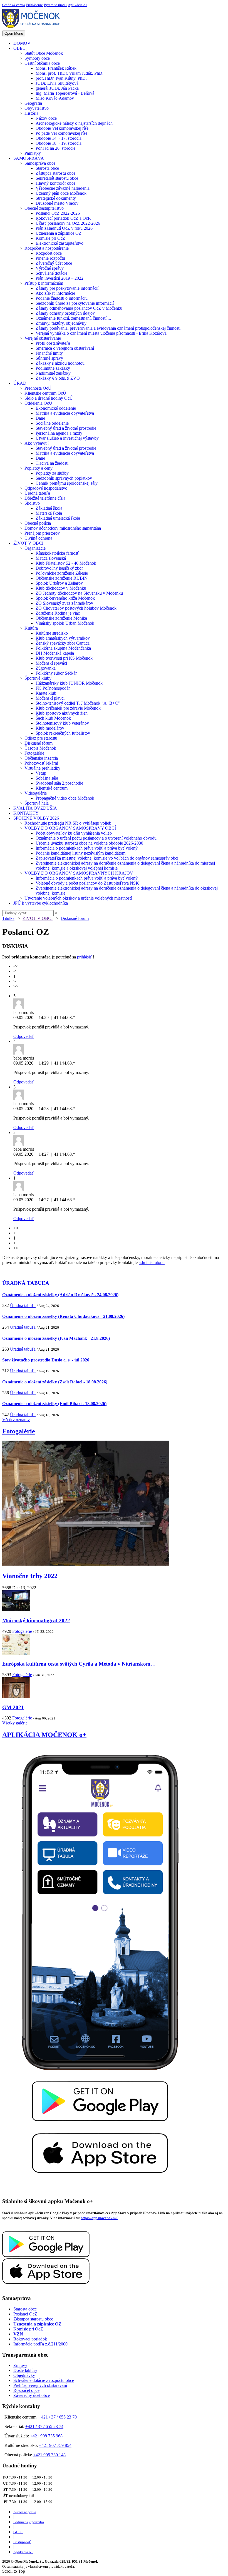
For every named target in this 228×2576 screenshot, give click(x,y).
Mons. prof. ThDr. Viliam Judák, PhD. (70, 73)
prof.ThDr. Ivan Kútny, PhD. (61, 78)
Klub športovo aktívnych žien (62, 713)
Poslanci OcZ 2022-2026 (58, 213)
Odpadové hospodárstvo (46, 488)
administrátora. (152, 1262)
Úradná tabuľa (37, 493)
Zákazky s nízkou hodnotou (60, 363)
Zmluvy (20, 2365)
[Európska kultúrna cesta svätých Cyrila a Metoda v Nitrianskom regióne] (16, 1653)
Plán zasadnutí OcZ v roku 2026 (64, 228)
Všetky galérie (15, 1723)
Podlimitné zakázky (53, 368)
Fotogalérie (34, 753)
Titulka (8, 918)
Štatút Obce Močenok (44, 53)
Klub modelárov (50, 728)
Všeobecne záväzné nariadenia (63, 188)
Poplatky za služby (52, 473)
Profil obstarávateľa (53, 343)
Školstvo (32, 503)
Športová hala (37, 803)
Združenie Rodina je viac (58, 613)
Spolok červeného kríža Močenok (65, 598)
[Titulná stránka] (33, 28)
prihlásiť (84, 957)
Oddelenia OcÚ (38, 403)
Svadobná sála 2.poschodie (59, 783)
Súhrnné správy (49, 358)
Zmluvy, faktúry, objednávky (61, 323)
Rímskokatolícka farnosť (57, 553)
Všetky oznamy (16, 1420)
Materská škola (49, 513)
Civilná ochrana (38, 538)
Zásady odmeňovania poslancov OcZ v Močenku (79, 308)
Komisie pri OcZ (50, 238)
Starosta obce (47, 168)
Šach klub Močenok (53, 718)
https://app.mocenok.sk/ (99, 2218)
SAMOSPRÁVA (29, 158)
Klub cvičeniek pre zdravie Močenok (68, 708)
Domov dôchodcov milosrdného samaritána (63, 528)
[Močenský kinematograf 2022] (16, 1610)
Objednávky (24, 2375)
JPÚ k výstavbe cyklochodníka (41, 903)
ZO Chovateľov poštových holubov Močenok (76, 608)
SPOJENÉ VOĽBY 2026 (36, 818)
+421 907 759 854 (55, 2445)
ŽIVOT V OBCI (28, 543)
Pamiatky (33, 153)
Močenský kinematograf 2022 (36, 1620)
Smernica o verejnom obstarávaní (65, 348)
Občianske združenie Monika (61, 618)
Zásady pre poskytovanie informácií (67, 288)
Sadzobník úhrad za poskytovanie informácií (75, 303)
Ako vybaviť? (37, 443)
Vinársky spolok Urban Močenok (65, 623)
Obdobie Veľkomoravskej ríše (62, 128)
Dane (40, 418)
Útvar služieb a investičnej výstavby (67, 438)
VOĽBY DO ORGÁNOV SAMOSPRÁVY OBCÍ (70, 828)
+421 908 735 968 (46, 2436)
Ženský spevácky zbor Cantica (63, 643)
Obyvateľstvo (37, 108)
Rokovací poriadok (30, 2339)
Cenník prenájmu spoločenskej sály (67, 483)
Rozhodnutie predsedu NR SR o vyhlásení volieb (68, 823)
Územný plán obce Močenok (61, 193)
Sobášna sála (47, 778)
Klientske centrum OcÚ (45, 393)
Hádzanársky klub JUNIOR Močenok (69, 683)
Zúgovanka (46, 668)
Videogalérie (36, 793)
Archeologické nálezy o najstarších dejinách (74, 123)
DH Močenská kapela (55, 653)
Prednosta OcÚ (38, 388)
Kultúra (31, 628)
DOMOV (22, 43)
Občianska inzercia (41, 758)
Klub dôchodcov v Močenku (61, 588)
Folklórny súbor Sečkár (56, 673)
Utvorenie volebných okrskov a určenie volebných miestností (78, 898)
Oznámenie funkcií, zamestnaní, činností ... (73, 318)
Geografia (33, 103)
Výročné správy (50, 268)
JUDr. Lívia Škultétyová (57, 83)
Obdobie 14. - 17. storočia (59, 138)
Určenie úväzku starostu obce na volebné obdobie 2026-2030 (89, 843)
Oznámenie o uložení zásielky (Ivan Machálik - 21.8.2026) (56, 1338)
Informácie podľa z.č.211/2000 (40, 2344)
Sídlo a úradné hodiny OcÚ (49, 398)
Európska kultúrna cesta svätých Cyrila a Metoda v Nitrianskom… (79, 1664)
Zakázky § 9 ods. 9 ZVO (58, 378)
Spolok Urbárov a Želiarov (59, 583)
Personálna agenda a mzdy (59, 433)
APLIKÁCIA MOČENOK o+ (44, 1735)
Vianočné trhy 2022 (30, 1576)
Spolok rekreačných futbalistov (63, 733)
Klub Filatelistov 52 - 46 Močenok (66, 563)
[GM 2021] (16, 1697)
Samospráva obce (40, 163)
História (31, 113)
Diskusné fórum (39, 743)
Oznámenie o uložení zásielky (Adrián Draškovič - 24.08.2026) (60, 1295)
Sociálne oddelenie (52, 423)
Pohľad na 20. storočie (55, 148)
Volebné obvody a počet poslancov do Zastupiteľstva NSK (87, 883)
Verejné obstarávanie (43, 338)
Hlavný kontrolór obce (55, 183)
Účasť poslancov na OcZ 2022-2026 (68, 223)
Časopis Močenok (40, 748)
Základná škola (49, 508)
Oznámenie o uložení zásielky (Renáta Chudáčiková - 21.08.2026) (63, 1316)
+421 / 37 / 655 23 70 (58, 2417)
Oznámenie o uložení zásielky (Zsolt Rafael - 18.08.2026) (55, 1382)
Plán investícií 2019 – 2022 (60, 278)
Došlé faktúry (25, 2370)
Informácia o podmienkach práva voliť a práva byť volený (87, 848)
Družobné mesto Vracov (57, 203)
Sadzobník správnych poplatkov (64, 478)
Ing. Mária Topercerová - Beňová (65, 93)
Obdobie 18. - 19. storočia (59, 143)
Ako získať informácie (55, 293)
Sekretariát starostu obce (57, 178)
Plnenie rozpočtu (50, 258)
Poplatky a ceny (39, 468)
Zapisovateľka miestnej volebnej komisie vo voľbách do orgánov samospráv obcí (107, 858)
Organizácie (35, 548)
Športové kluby (38, 678)
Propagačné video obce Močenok (65, 798)
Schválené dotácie (51, 273)
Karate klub (46, 693)
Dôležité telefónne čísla (45, 498)
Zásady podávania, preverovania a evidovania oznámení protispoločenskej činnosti (108, 328)
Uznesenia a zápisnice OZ (59, 233)
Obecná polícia (38, 523)
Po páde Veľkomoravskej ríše (61, 133)
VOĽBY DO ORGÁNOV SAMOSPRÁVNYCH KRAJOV (79, 873)
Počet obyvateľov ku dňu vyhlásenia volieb (74, 833)
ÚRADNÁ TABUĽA (26, 1283)
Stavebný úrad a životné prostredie (66, 428)
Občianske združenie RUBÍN (62, 578)
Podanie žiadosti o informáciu (62, 298)
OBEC (19, 48)
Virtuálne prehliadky (42, 768)
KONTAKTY (26, 813)
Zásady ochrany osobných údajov (65, 313)
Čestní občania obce (42, 63)
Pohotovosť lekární (41, 763)
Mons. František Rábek (56, 68)
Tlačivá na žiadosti (52, 463)
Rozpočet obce (49, 253)
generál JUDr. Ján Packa (57, 88)
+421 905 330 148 (49, 2455)
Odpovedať (23, 1036)
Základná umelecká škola (58, 518)
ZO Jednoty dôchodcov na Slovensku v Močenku (79, 593)
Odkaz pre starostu (41, 738)
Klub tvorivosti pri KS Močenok (64, 658)
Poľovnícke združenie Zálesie (62, 573)
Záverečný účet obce (54, 263)
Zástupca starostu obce (55, 173)
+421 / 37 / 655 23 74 (44, 2426)
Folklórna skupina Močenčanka (63, 648)
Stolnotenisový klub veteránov (62, 723)
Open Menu (14, 33)
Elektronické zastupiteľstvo (60, 243)
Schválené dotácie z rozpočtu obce (44, 2380)
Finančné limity (49, 353)
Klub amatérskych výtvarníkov (63, 638)
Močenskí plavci (50, 698)
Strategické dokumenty (56, 198)
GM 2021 (13, 1707)
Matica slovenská (51, 558)
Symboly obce (37, 58)
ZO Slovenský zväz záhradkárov (64, 603)
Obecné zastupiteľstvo (44, 208)
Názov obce (46, 118)
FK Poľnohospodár (53, 688)
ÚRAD (20, 383)
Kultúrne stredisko (52, 633)
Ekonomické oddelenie (56, 408)
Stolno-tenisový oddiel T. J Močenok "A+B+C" (78, 703)
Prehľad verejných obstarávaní (40, 2385)
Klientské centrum (52, 788)
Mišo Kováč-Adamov (55, 98)
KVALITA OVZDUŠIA (35, 808)
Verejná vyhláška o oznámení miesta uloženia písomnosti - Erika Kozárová (101, 333)
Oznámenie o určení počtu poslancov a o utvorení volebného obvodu (96, 838)
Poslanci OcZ (25, 2314)
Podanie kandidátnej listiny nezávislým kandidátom (80, 853)
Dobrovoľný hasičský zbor (59, 568)
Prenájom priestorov (42, 533)
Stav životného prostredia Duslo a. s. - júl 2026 (46, 1360)
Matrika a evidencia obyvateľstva (65, 413)
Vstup (41, 773)
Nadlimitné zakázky (53, 373)
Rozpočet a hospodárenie (47, 248)
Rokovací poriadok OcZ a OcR (63, 218)
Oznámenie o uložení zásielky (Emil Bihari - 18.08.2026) (54, 1404)
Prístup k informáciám (44, 283)
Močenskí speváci (51, 663)
